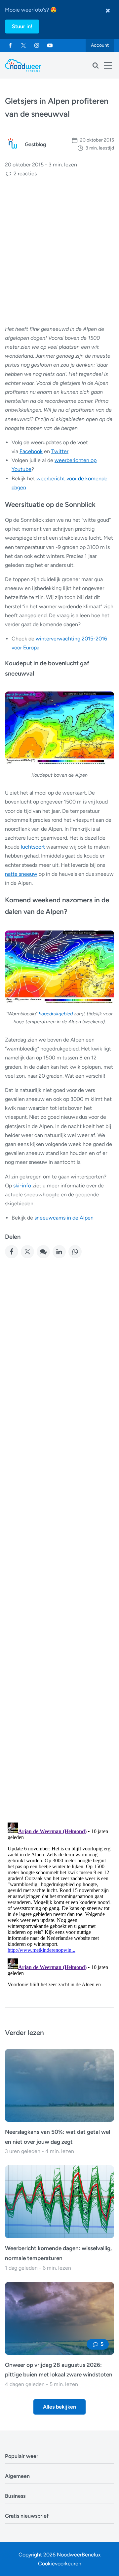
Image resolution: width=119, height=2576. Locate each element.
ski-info (23, 1186)
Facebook (31, 451)
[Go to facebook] (10, 45)
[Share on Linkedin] (59, 1252)
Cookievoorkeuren (60, 2564)
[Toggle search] (96, 65)
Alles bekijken (59, 2407)
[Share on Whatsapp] (75, 1252)
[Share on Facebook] (12, 1252)
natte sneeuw (21, 874)
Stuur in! (22, 26)
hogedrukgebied (56, 1014)
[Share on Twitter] (27, 1252)
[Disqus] (59, 1903)
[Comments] (43, 1252)
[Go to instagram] (37, 45)
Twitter (60, 451)
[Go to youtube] (50, 45)
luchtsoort (33, 847)
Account (100, 45)
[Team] (13, 144)
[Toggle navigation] (108, 65)
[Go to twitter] (23, 45)
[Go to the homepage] (23, 65)
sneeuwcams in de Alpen (64, 1218)
